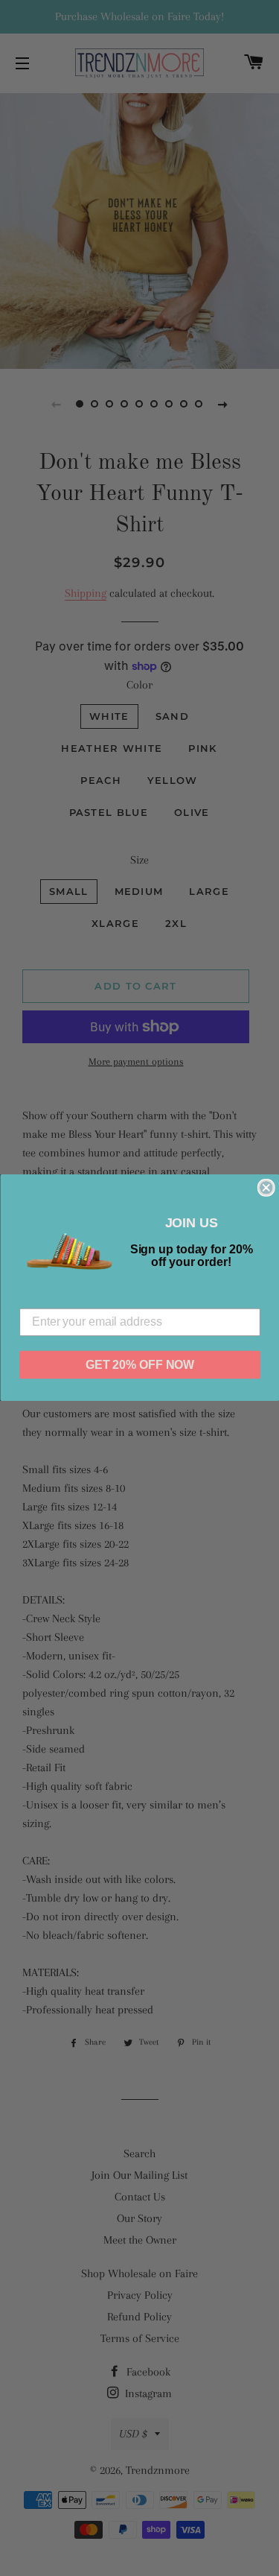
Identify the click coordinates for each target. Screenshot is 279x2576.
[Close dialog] (266, 1188)
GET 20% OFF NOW (139, 1365)
